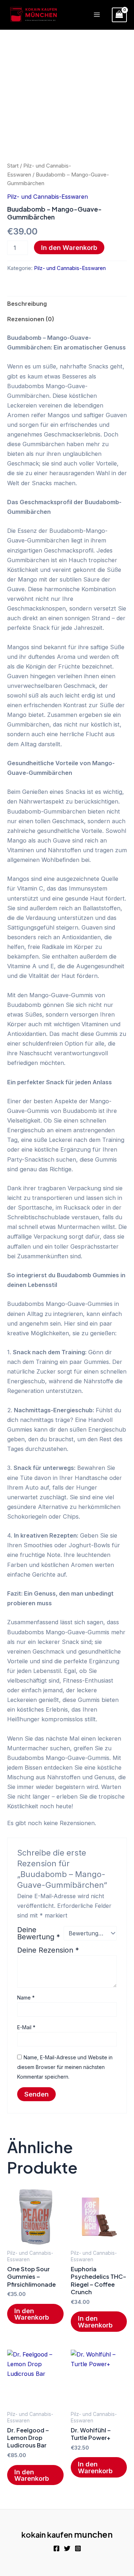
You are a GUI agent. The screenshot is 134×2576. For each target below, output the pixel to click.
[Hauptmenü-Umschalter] (97, 15)
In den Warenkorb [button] (32, 2314)
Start (13, 166)
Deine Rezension (48, 1950)
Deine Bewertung (39, 1933)
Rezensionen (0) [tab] (31, 319)
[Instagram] (78, 2548)
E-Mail (26, 2027)
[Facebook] (56, 2548)
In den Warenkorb (69, 247)
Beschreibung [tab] (27, 304)
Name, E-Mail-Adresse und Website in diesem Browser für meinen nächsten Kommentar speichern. (65, 2067)
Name (26, 1998)
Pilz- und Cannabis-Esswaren (48, 197)
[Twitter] (67, 2548)
